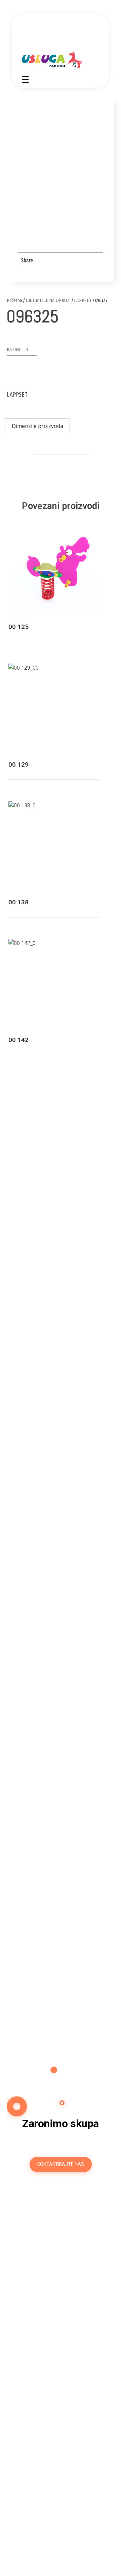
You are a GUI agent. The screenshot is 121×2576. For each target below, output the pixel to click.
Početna (14, 300)
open (91, 175)
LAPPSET (83, 300)
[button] (22, 351)
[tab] (37, 426)
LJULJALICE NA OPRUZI (48, 300)
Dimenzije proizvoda (37, 426)
